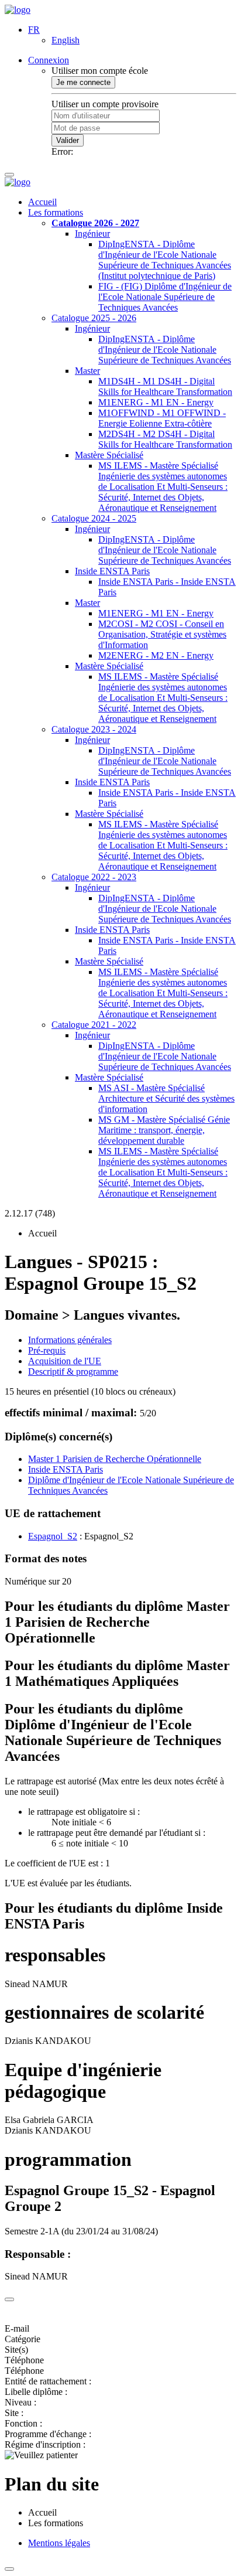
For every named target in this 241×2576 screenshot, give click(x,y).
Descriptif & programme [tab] (73, 1372)
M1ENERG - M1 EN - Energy (156, 402)
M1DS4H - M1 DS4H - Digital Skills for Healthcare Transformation (165, 386)
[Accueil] (18, 10)
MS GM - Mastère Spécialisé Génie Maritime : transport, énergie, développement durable (164, 1130)
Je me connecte (83, 82)
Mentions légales (59, 2543)
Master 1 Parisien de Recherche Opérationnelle (115, 1459)
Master (87, 371)
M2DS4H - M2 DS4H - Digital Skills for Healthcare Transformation (165, 439)
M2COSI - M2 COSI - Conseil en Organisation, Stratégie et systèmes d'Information (162, 634)
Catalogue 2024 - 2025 (94, 518)
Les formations (56, 212)
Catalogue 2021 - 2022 (94, 1025)
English (66, 40)
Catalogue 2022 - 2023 (94, 877)
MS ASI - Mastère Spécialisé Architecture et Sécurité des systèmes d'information (166, 1098)
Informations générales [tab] (70, 1340)
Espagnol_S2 (53, 1536)
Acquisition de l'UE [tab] (65, 1361)
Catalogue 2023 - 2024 (94, 729)
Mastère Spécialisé (109, 455)
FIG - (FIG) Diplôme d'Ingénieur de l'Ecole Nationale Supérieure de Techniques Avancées (165, 297)
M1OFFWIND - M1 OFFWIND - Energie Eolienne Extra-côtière (162, 418)
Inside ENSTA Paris (112, 571)
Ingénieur (92, 234)
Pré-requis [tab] (47, 1350)
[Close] (9, 2299)
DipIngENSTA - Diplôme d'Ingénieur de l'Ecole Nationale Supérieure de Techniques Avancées (165, 350)
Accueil (42, 202)
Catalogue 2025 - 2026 (94, 318)
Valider (68, 140)
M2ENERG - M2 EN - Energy (156, 655)
